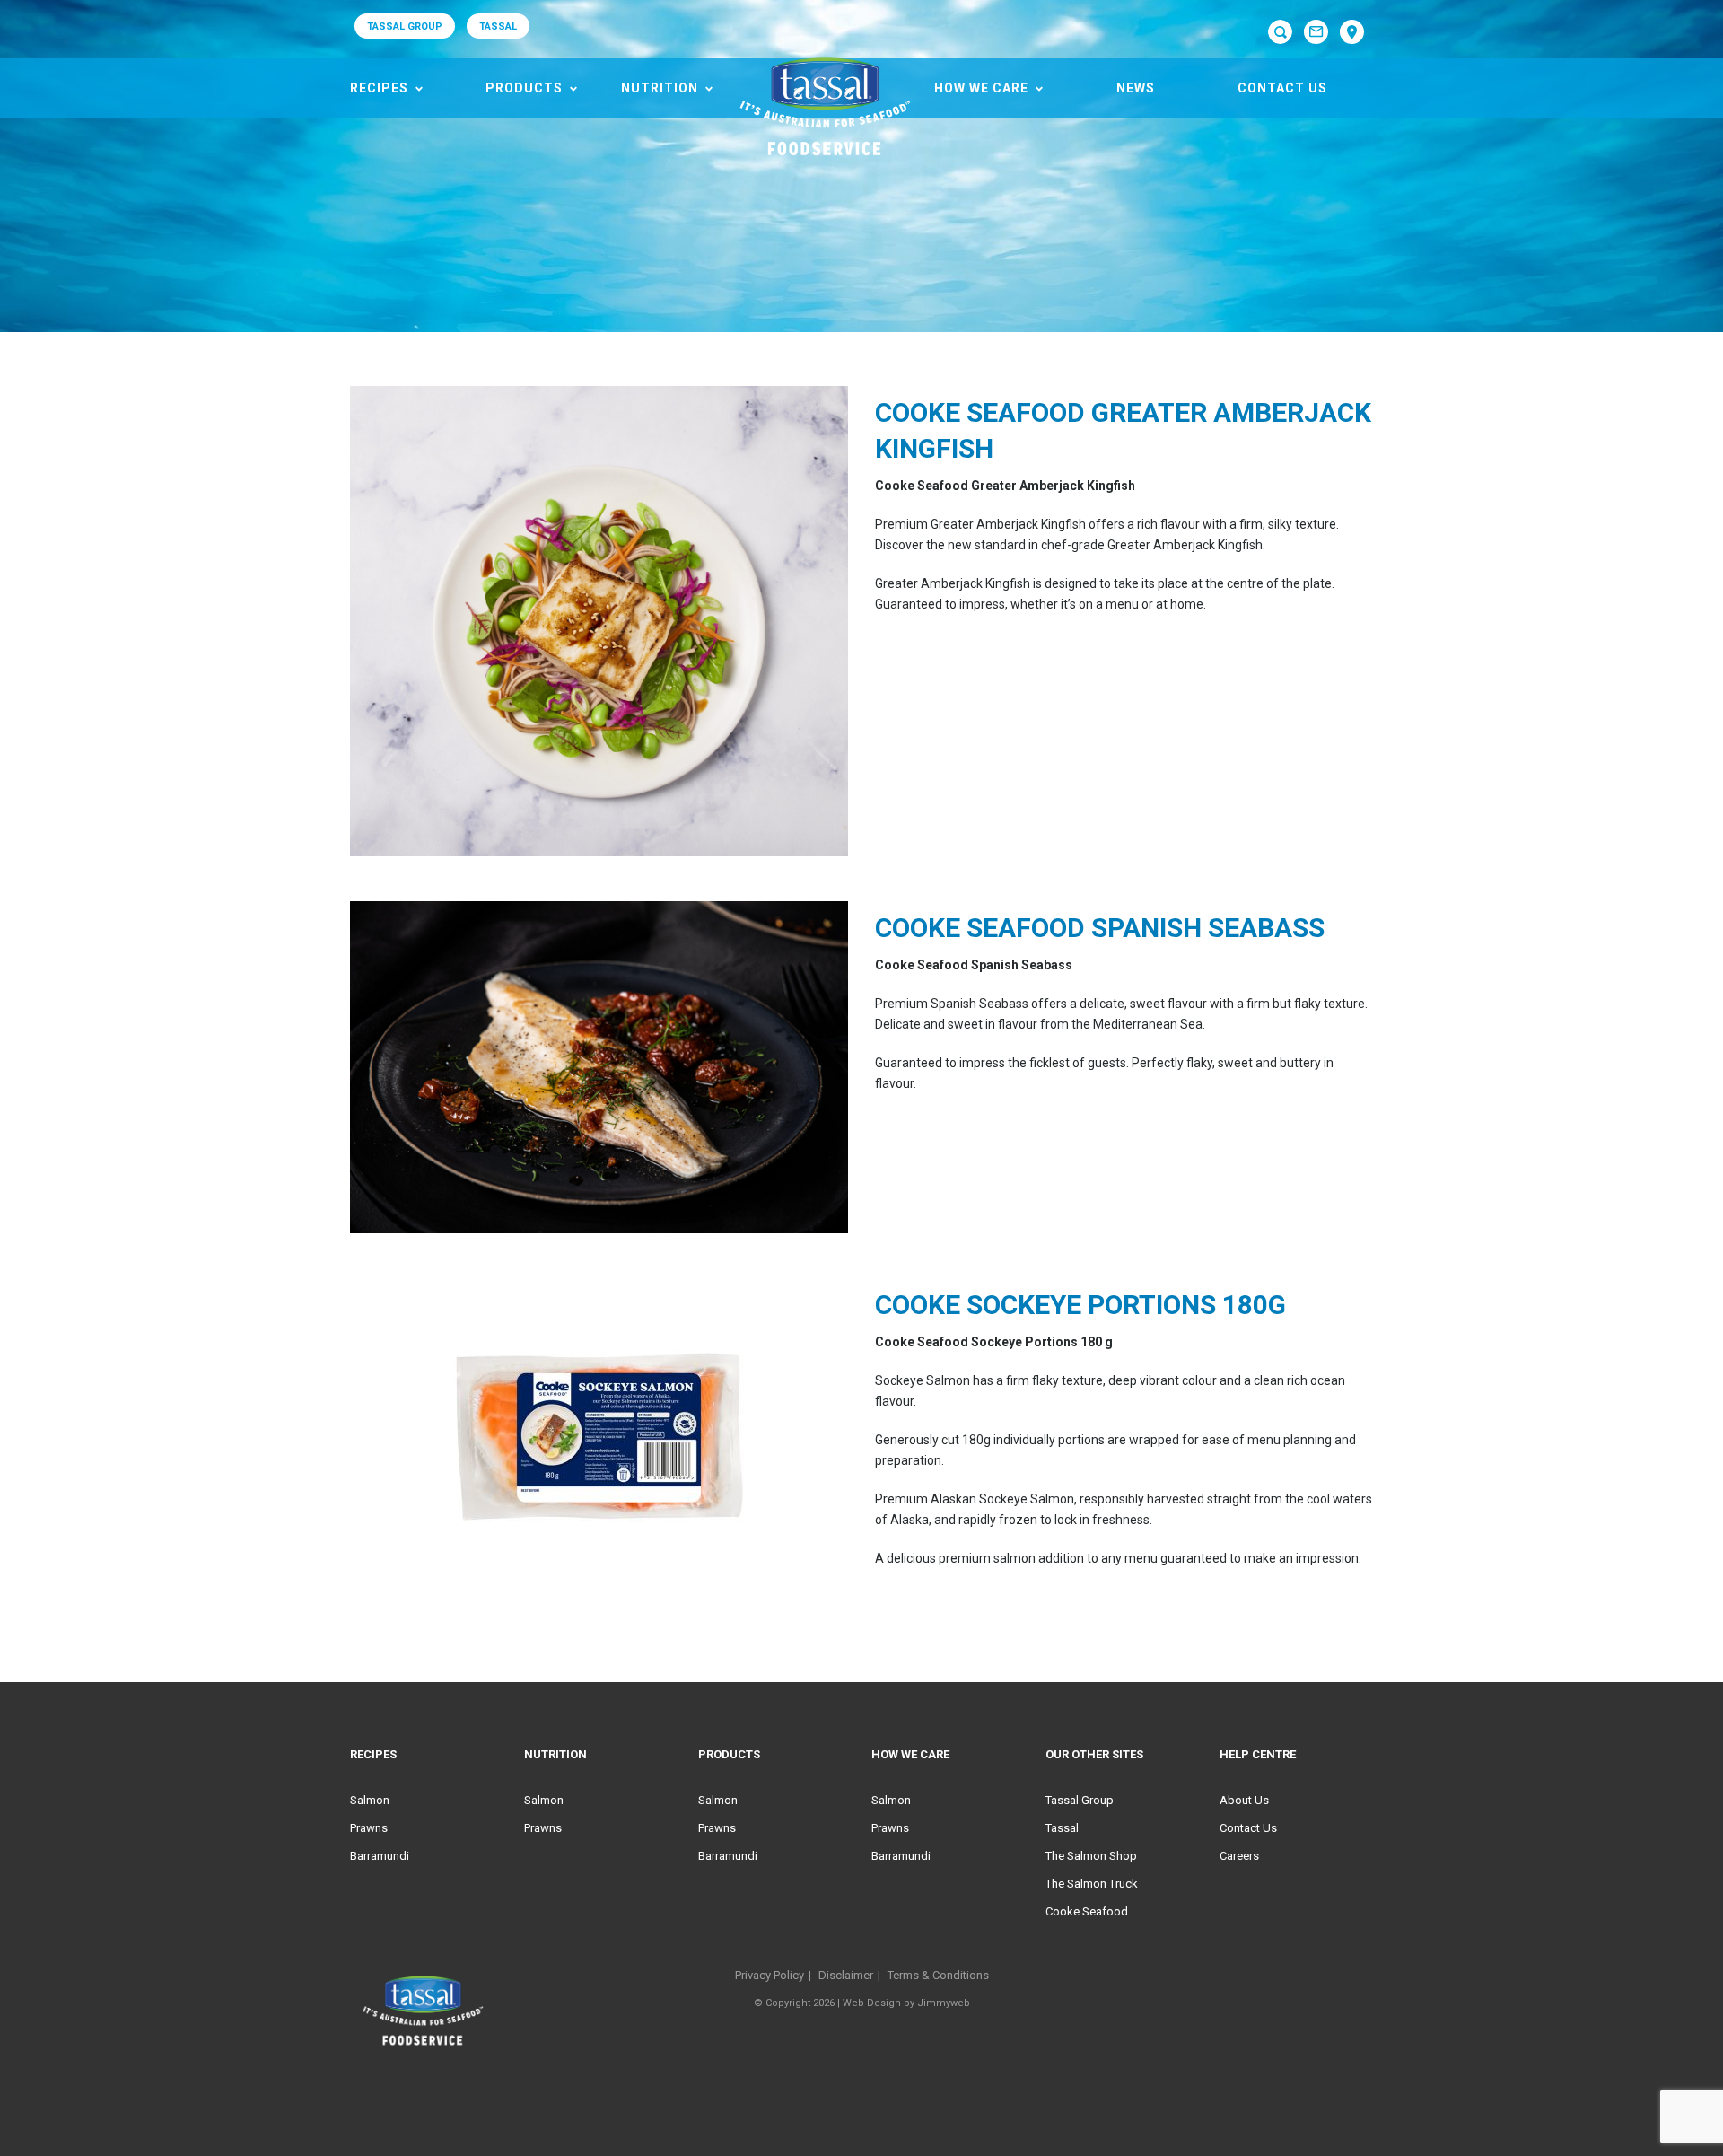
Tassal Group (1080, 1800)
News (1136, 88)
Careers (1239, 1856)
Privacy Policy (770, 1975)
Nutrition (660, 88)
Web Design (872, 2003)
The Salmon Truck (1092, 1884)
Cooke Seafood (1087, 1911)
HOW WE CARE (981, 88)
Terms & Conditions (938, 1975)
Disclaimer (846, 1975)
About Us (1244, 1800)
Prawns (369, 1828)
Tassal (1062, 1828)
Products (524, 88)
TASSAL (498, 26)
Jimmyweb (944, 2003)
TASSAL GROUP (405, 26)
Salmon (370, 1800)
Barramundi (380, 1856)
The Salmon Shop (1091, 1856)
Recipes (379, 88)
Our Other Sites (1094, 1754)
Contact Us (1282, 88)
